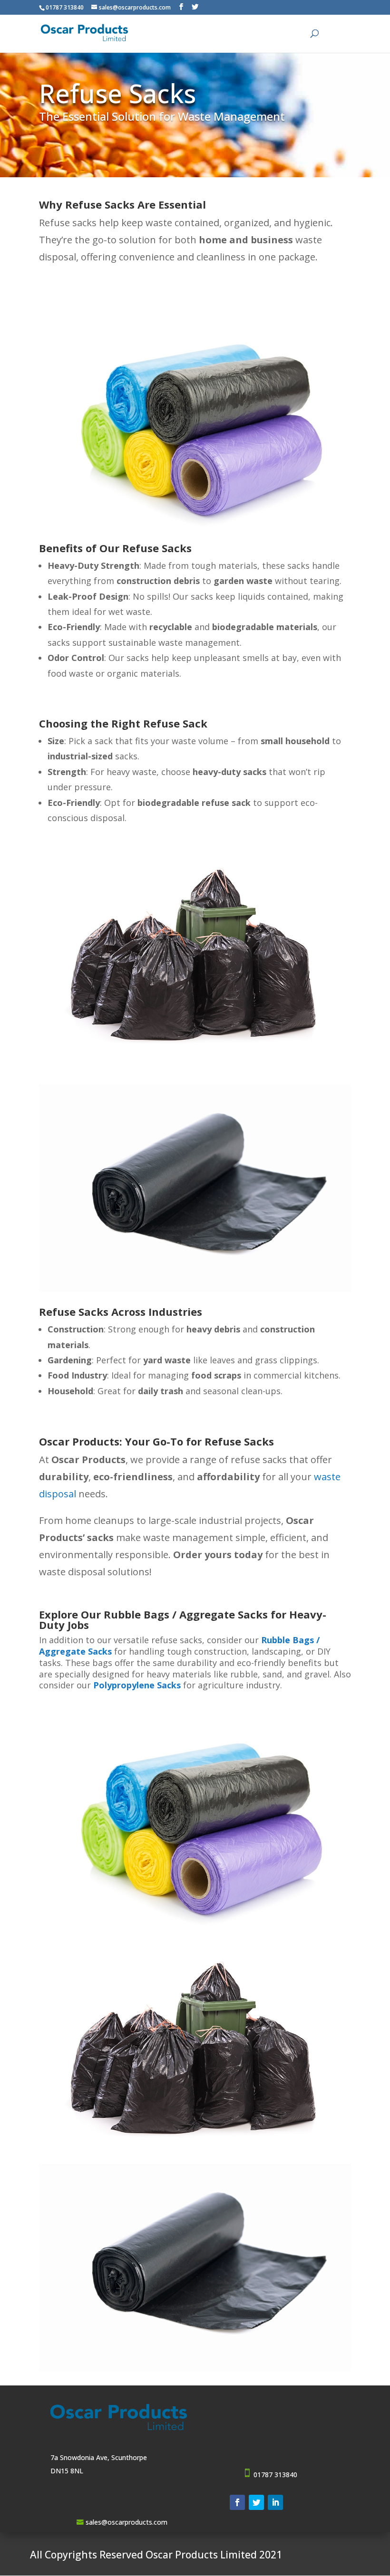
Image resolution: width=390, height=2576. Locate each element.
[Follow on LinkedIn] (275, 2502)
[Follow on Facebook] (237, 2502)
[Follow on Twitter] (256, 2502)
